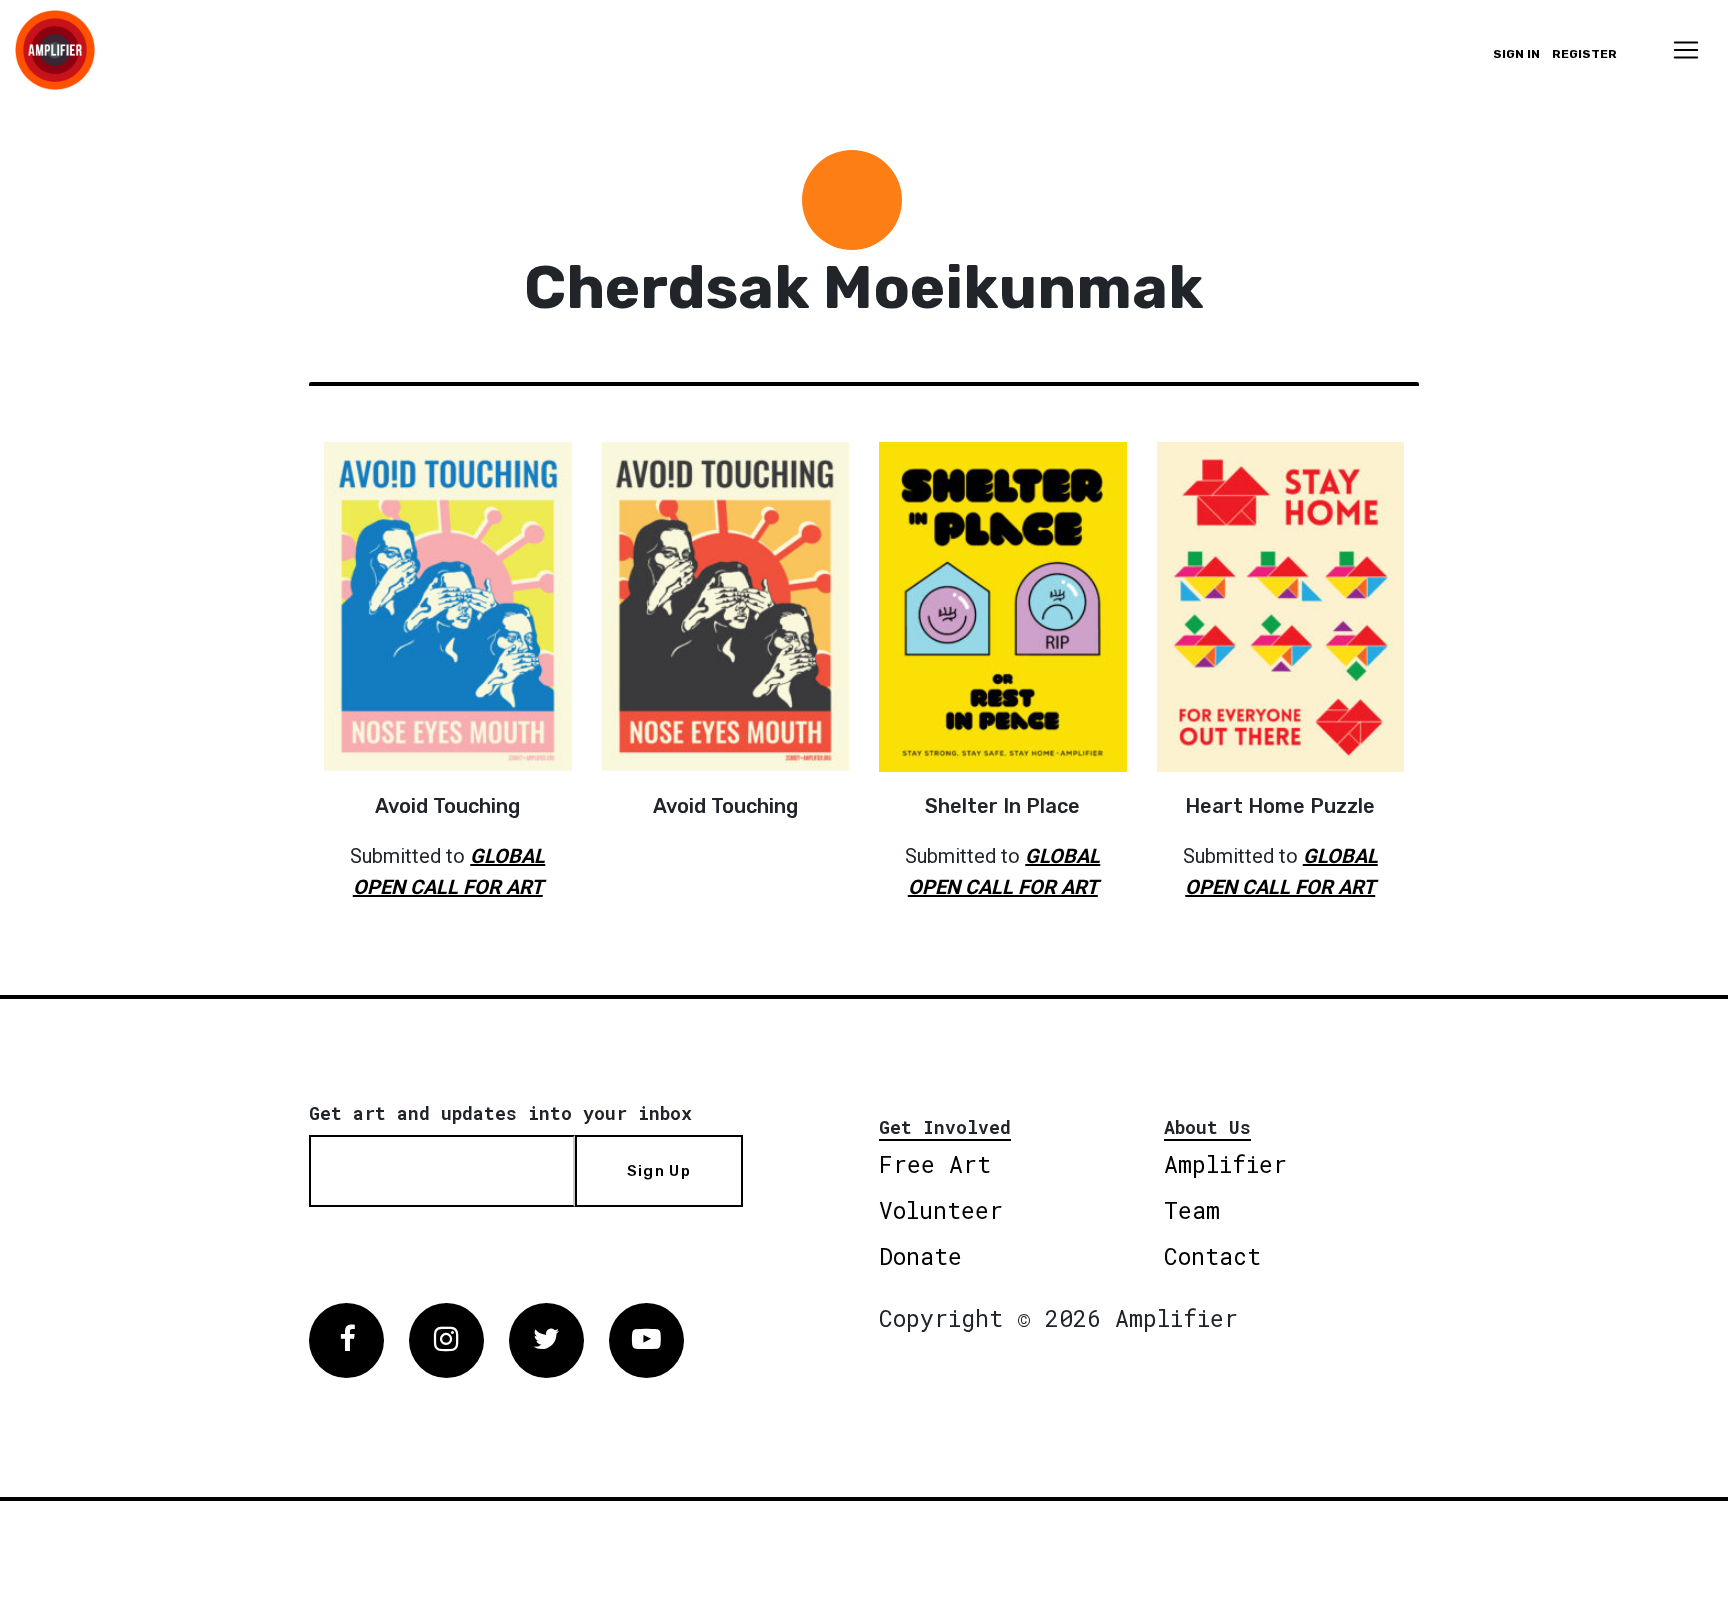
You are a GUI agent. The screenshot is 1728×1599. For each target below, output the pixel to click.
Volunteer (941, 1210)
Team (1192, 1210)
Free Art (935, 1164)
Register (1584, 54)
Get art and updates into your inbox (500, 1113)
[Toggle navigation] (1686, 50)
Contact (1212, 1256)
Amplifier (1225, 1164)
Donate (920, 1256)
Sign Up (659, 1171)
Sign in (1516, 54)
